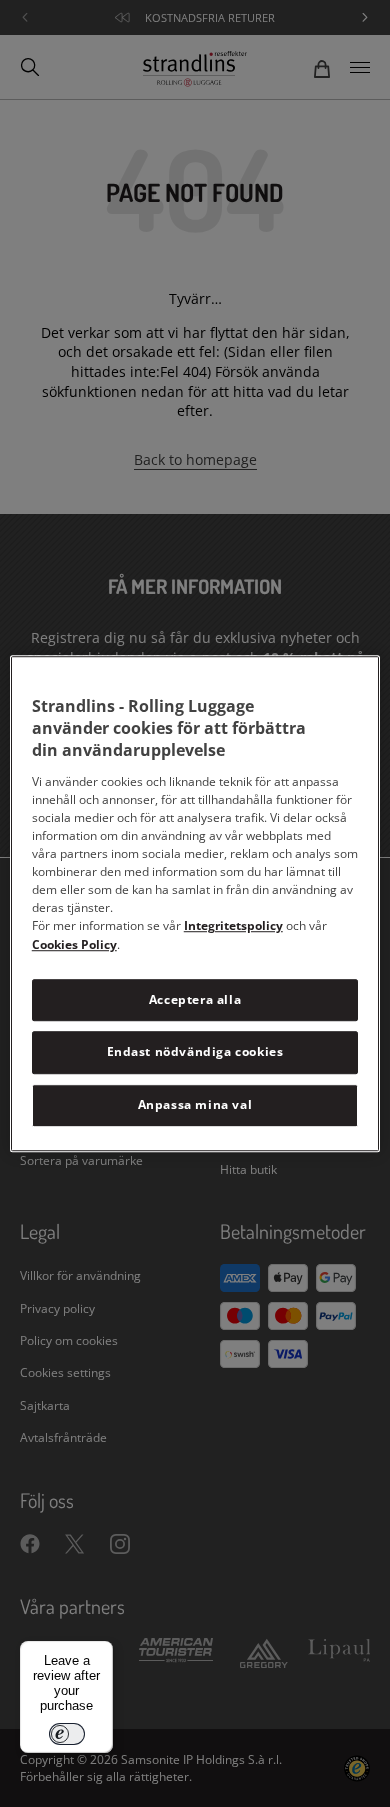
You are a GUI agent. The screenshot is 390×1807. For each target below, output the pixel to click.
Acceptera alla (195, 999)
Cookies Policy (74, 944)
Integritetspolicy (233, 925)
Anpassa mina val (195, 1104)
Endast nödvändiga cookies (195, 1052)
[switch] (67, 1734)
